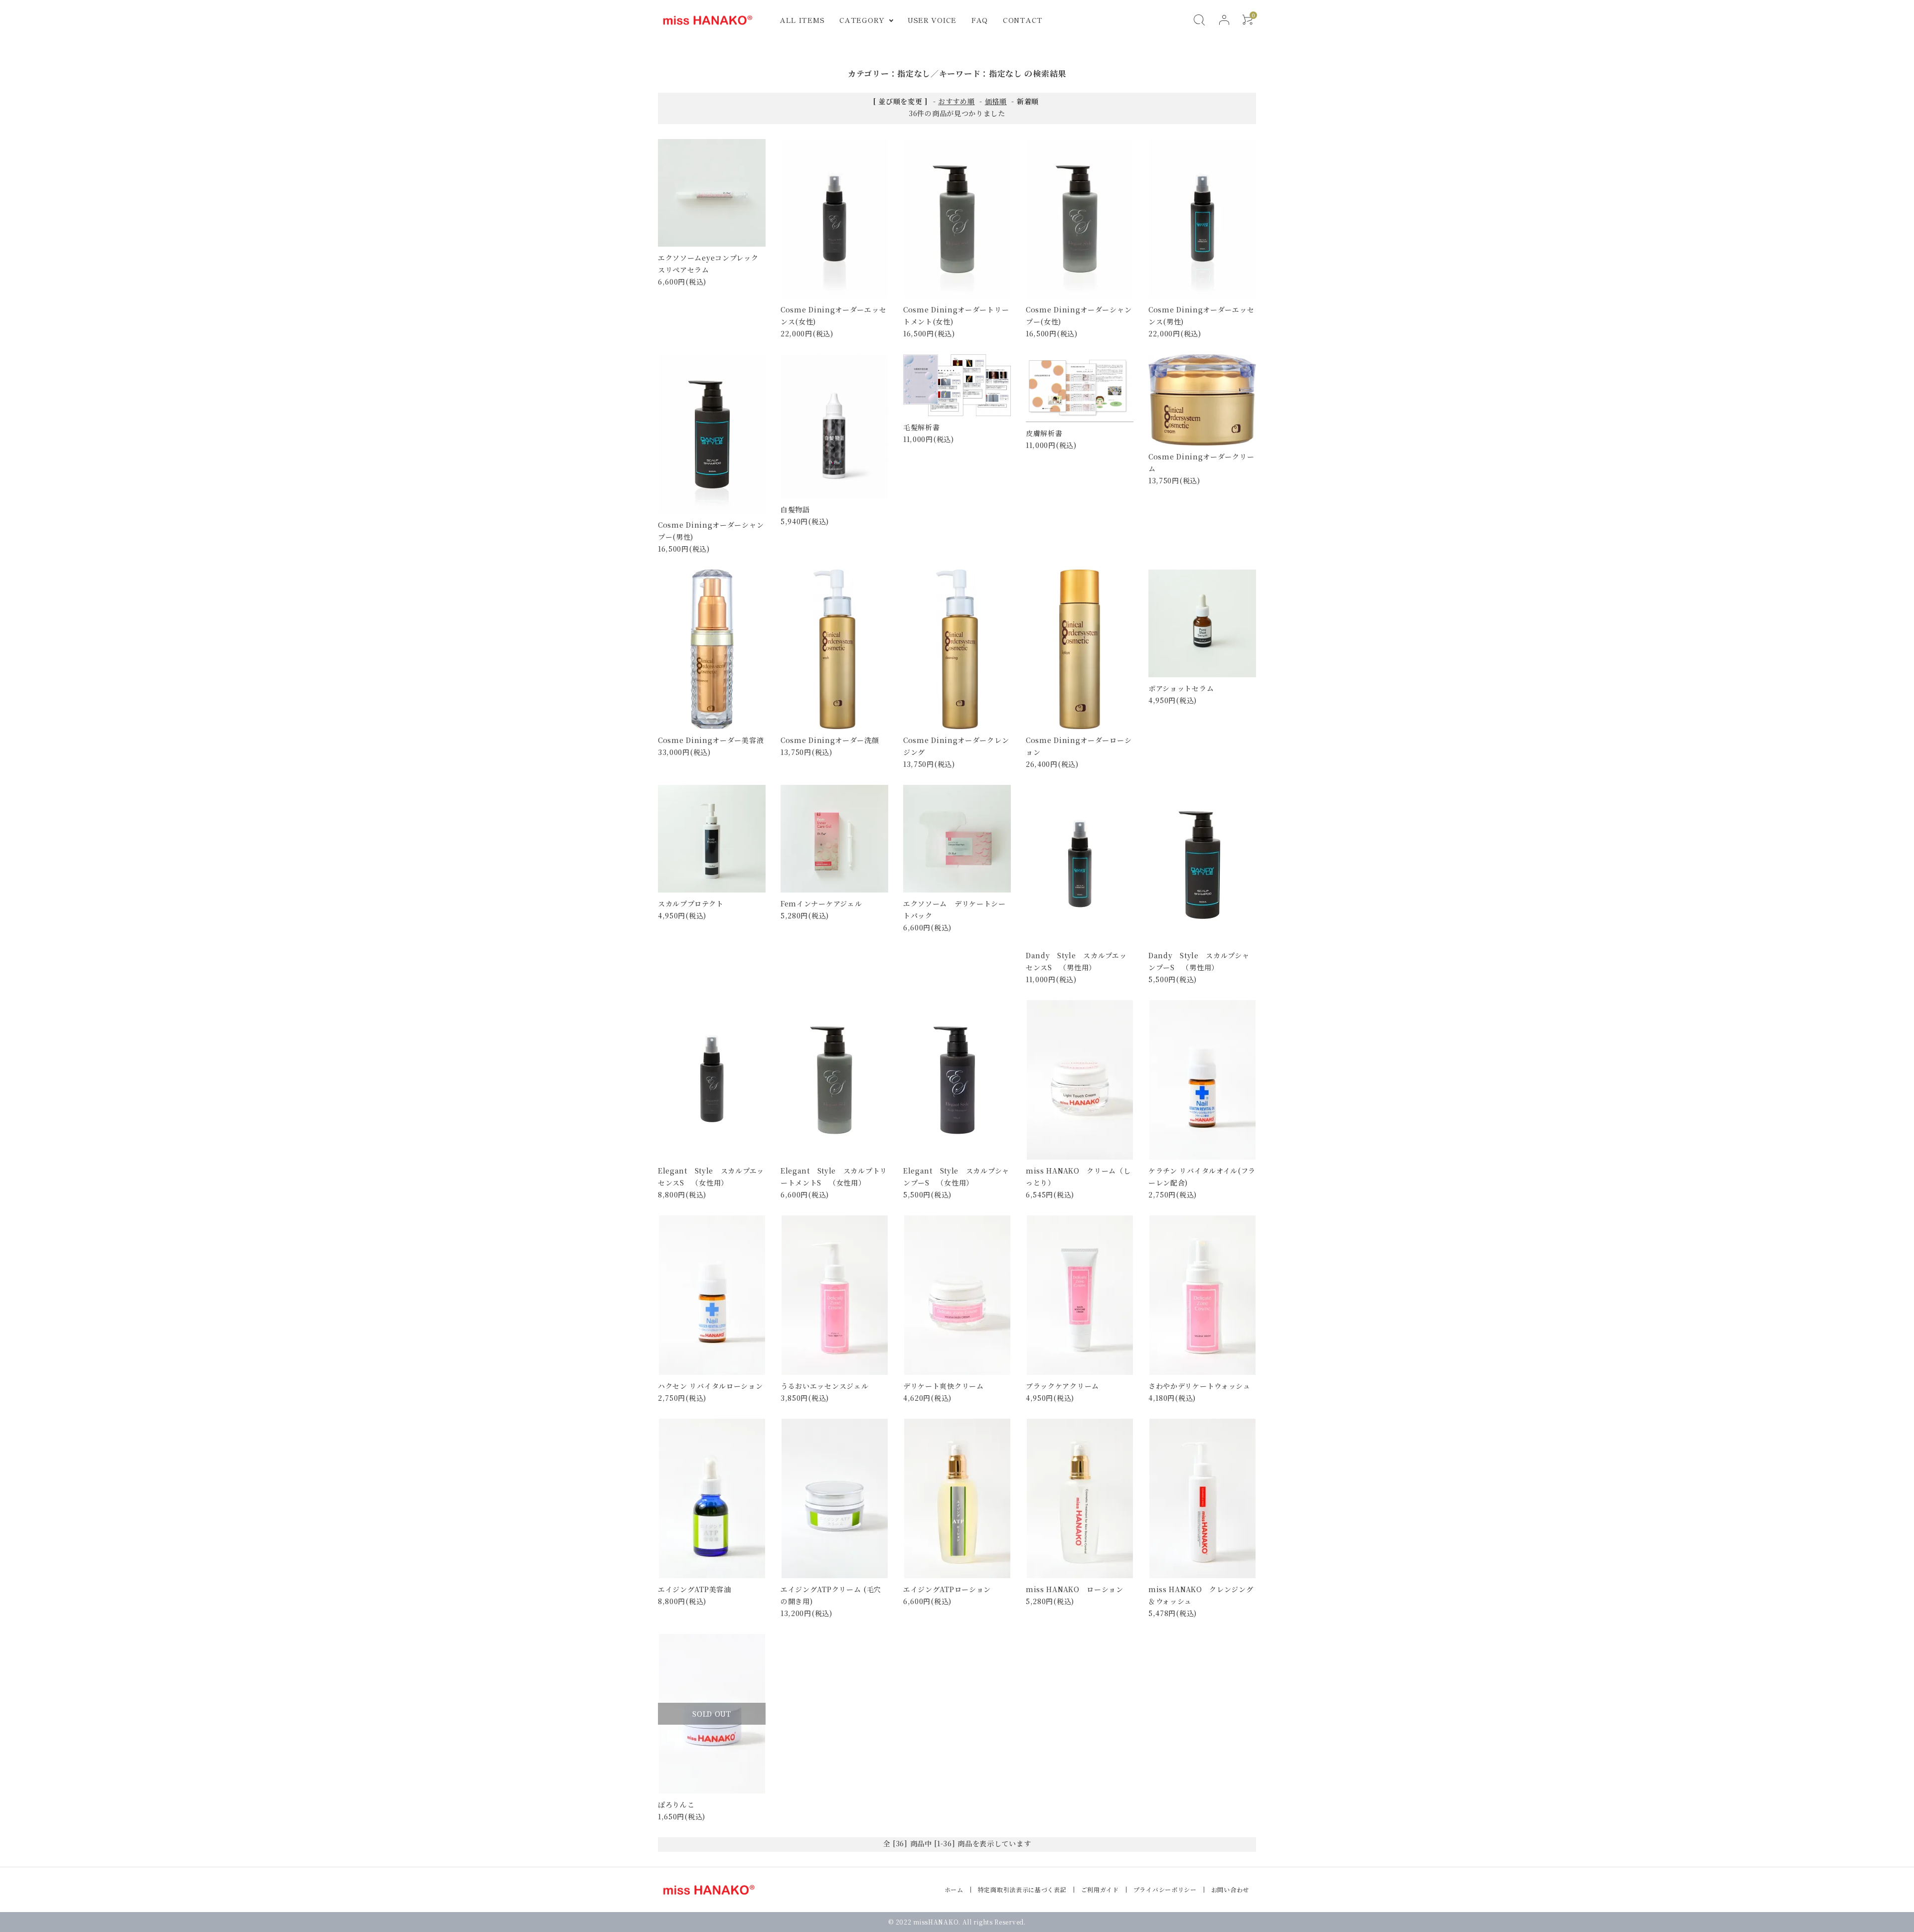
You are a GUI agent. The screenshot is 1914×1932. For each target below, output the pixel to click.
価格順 (996, 101)
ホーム (954, 1889)
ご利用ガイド (1100, 1889)
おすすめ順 (957, 101)
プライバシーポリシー (1165, 1889)
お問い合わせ (1230, 1889)
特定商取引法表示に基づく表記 (1022, 1889)
